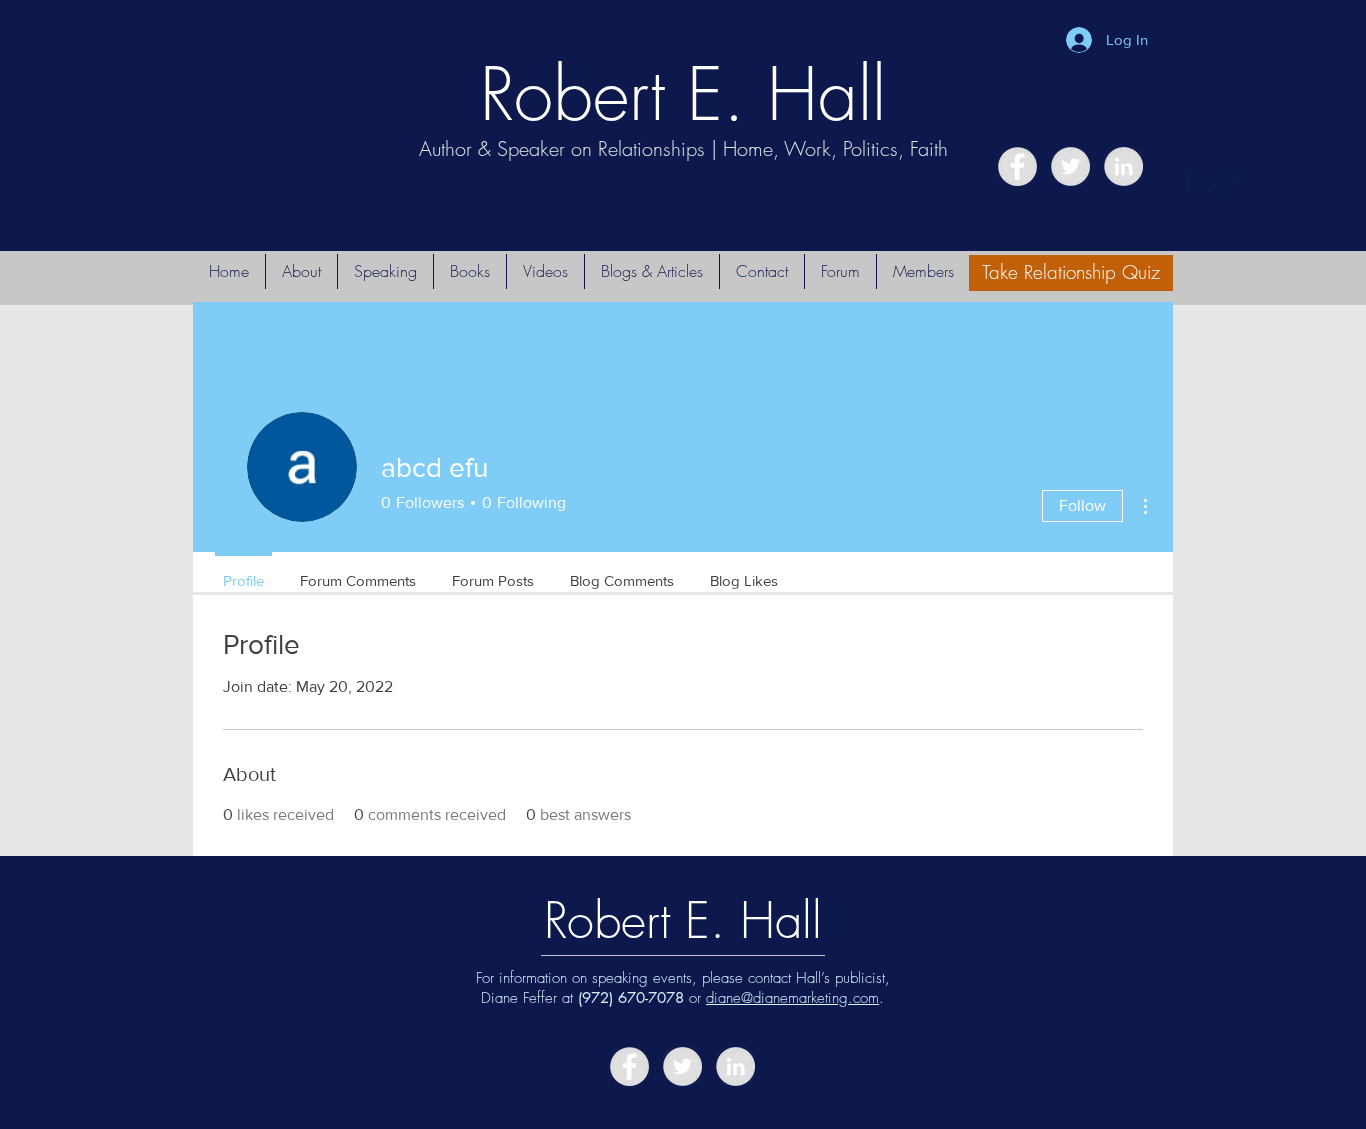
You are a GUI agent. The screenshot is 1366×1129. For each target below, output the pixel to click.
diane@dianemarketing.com (792, 998)
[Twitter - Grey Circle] (1070, 166)
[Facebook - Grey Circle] (1017, 166)
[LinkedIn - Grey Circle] (1123, 166)
